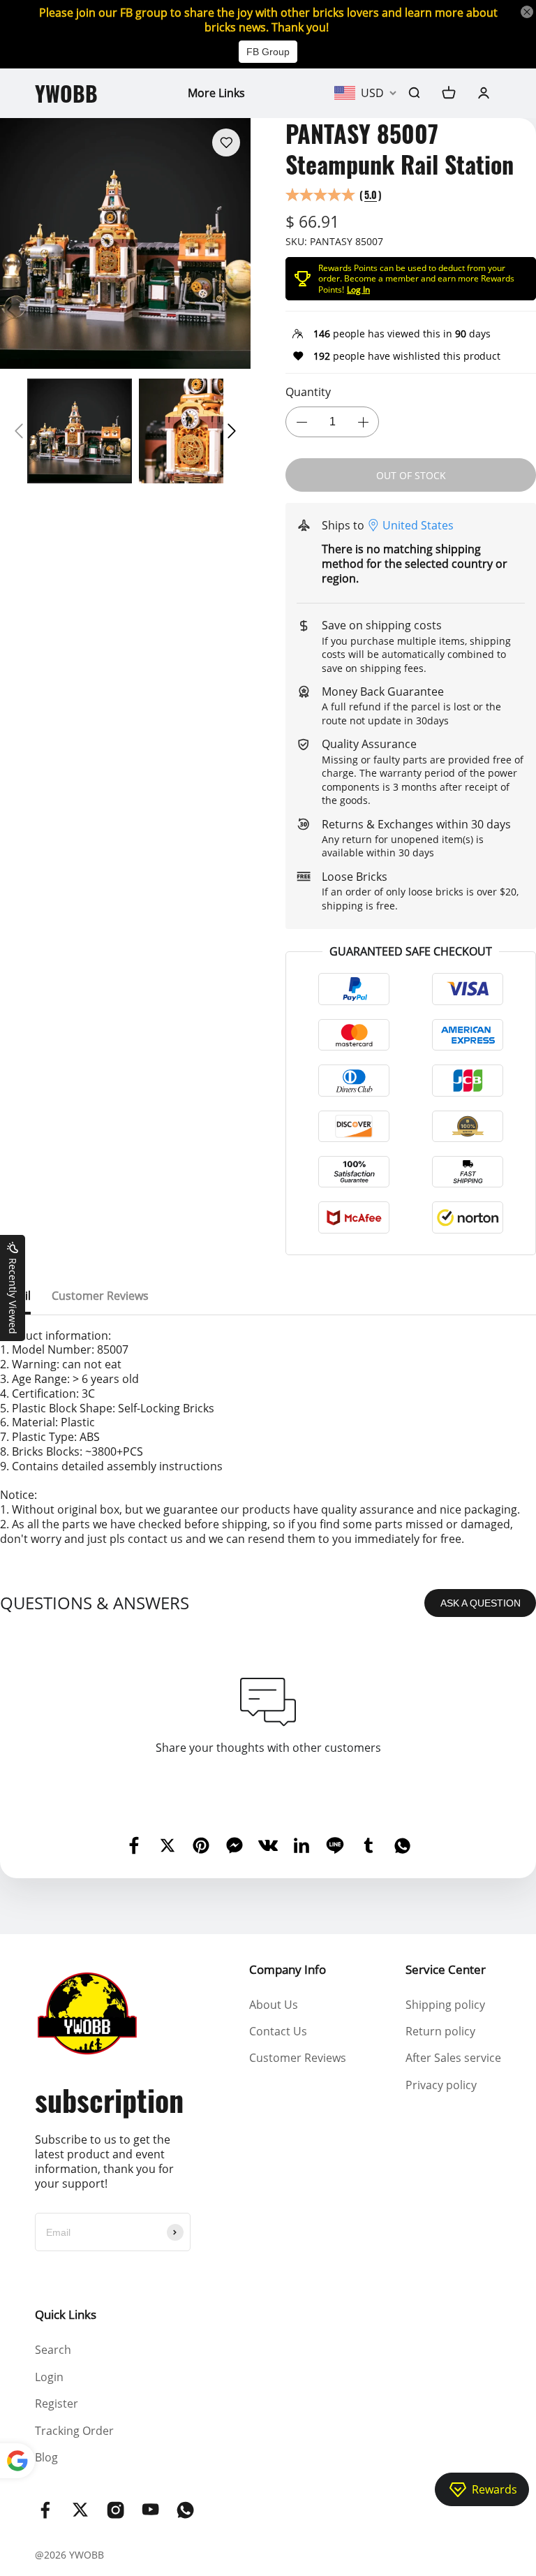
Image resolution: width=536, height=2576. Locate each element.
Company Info (288, 1969)
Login (49, 2377)
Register (57, 2403)
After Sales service (453, 2058)
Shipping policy (445, 2005)
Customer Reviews (298, 2058)
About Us (274, 2005)
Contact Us (278, 2031)
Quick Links (66, 2314)
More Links (216, 93)
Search (53, 2350)
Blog (46, 2457)
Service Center (446, 1969)
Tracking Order (74, 2431)
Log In (358, 290)
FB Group (268, 52)
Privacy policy (441, 2085)
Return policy (440, 2031)
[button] (19, 431)
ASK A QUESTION (481, 1603)
